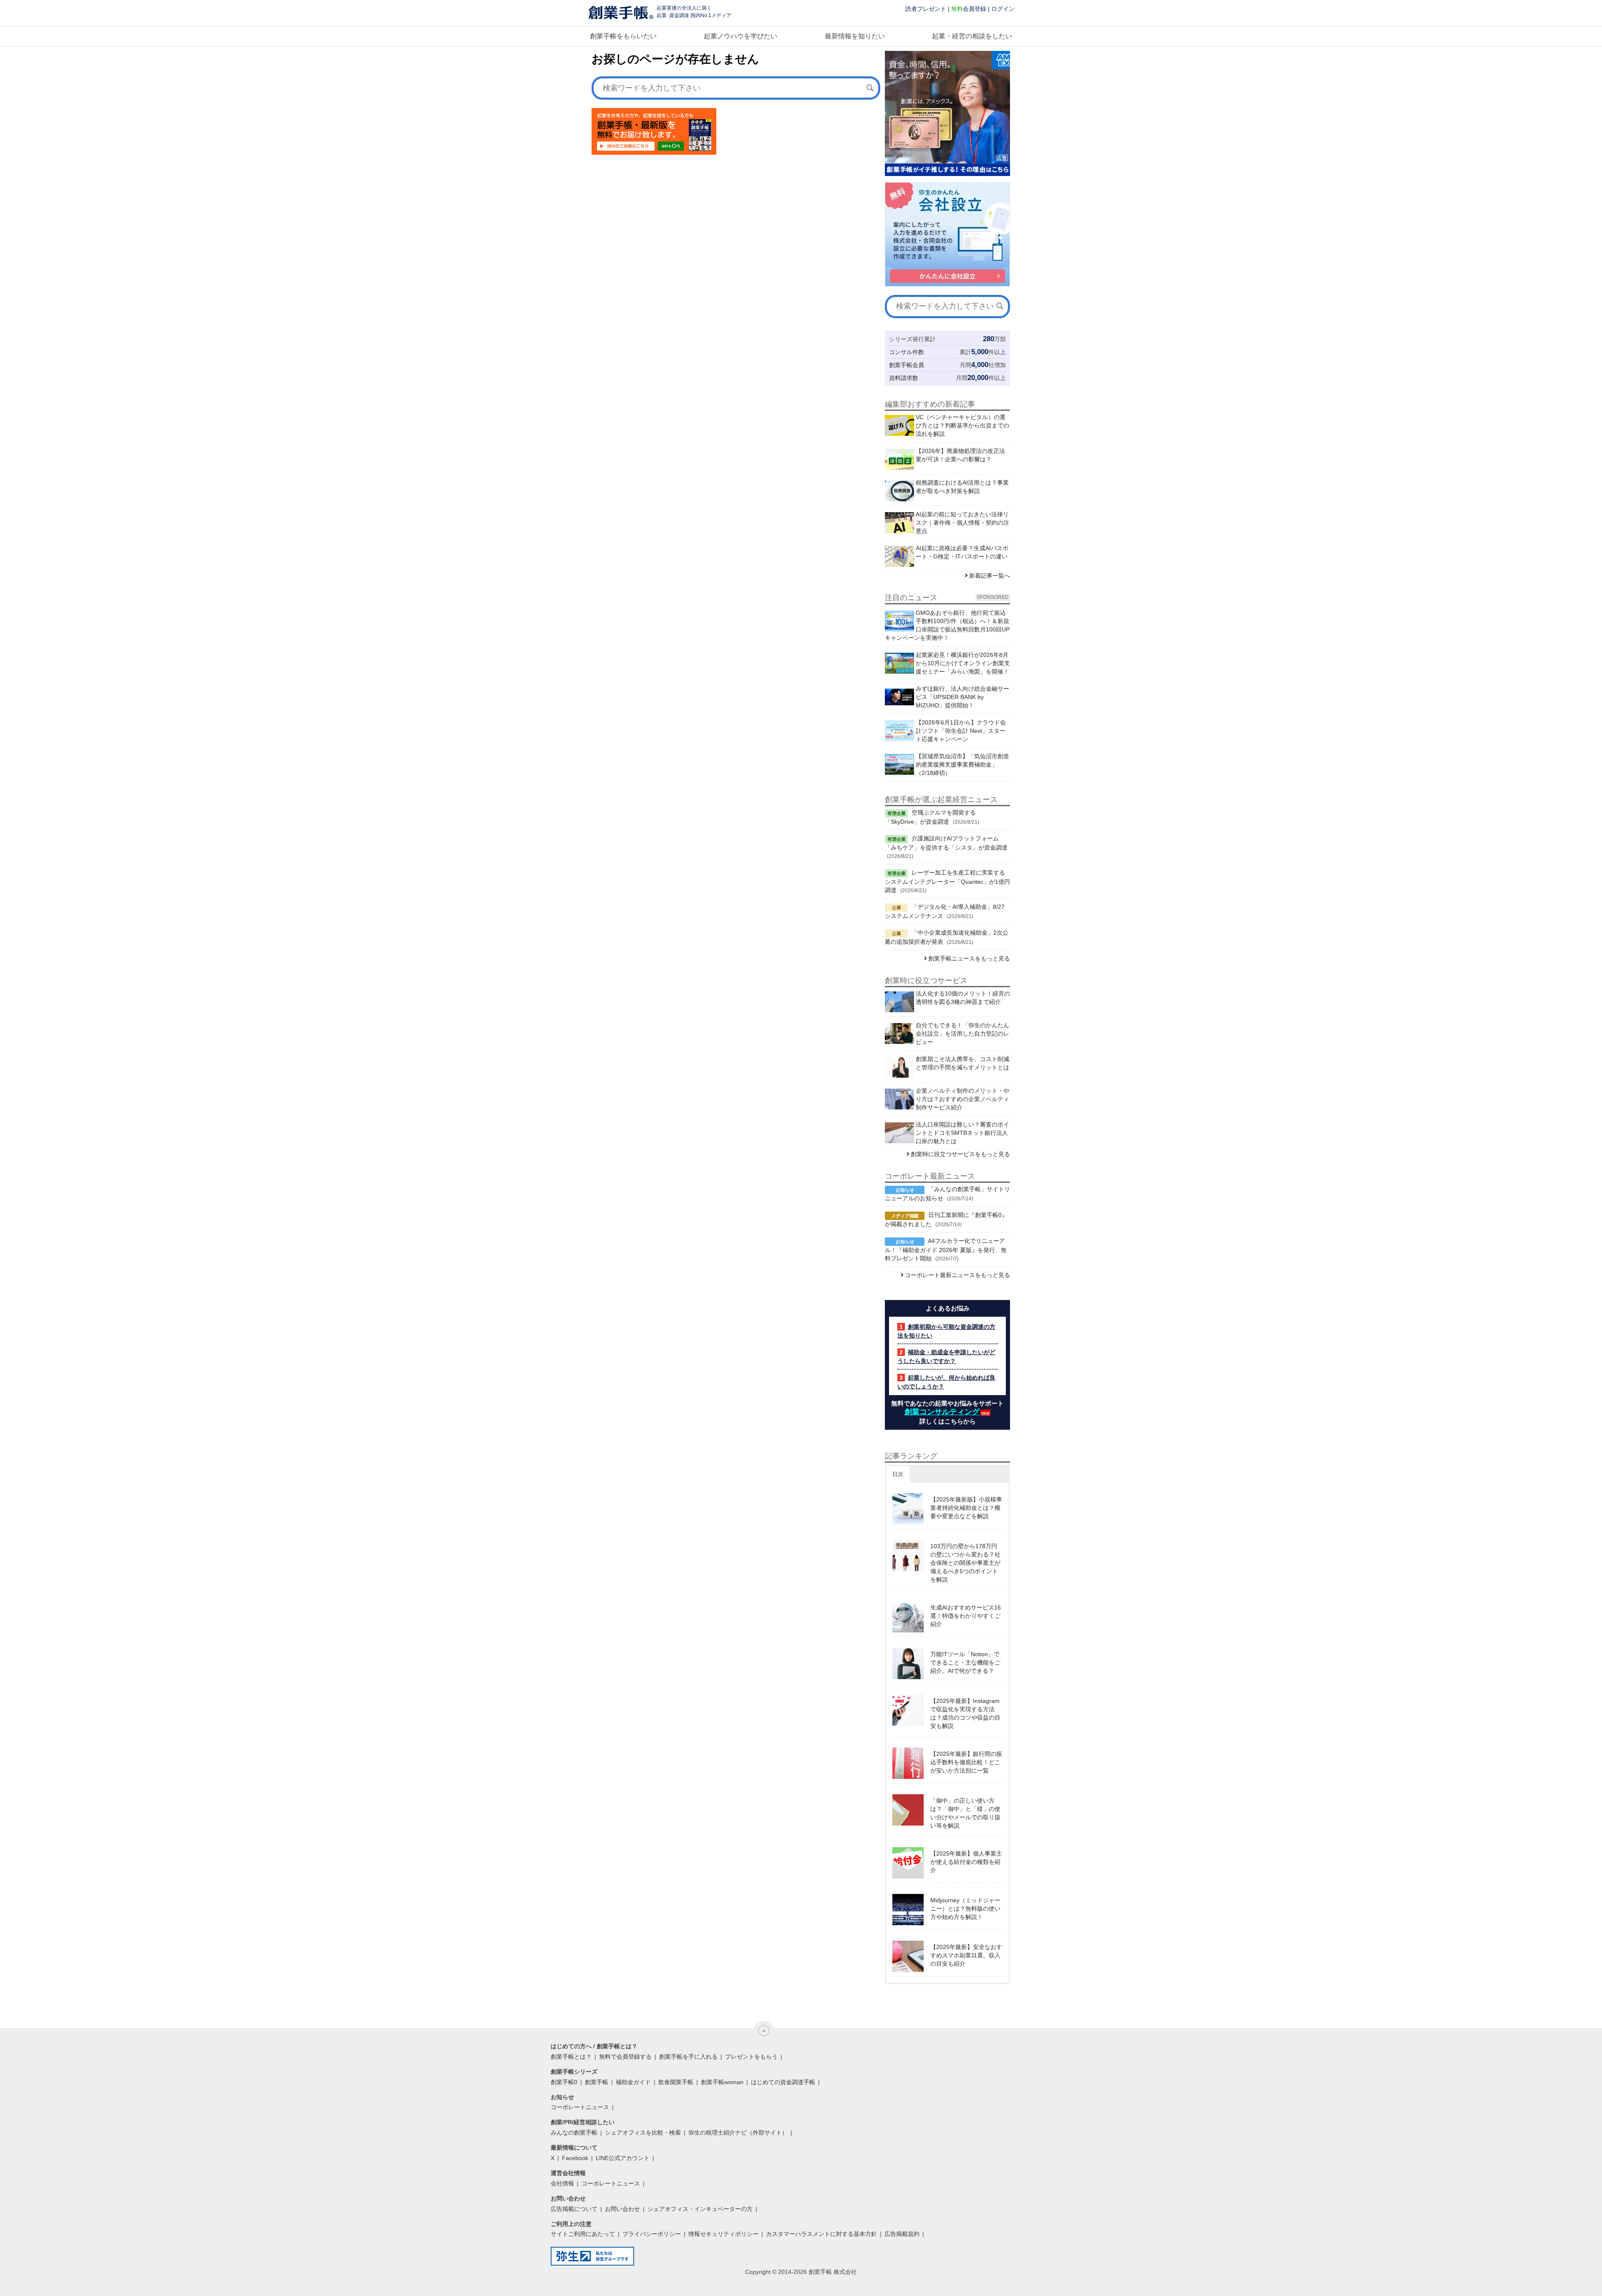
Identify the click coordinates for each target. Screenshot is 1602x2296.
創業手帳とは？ (571, 2057)
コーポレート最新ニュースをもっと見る (957, 1275)
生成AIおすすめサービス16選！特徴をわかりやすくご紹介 (966, 1616)
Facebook (575, 2158)
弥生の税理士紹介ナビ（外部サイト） (738, 2133)
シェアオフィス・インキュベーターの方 (700, 2209)
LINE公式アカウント (623, 2158)
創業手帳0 (564, 2082)
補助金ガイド (633, 2082)
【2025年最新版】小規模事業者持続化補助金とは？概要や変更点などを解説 (966, 1508)
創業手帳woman (722, 2082)
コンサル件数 (907, 352)
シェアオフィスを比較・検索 (643, 2133)
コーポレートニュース (580, 2107)
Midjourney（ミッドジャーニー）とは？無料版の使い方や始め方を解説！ (965, 1909)
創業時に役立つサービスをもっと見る (960, 1154)
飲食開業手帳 (676, 2082)
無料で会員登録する (625, 2057)
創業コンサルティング (942, 1412)
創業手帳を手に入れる (688, 2057)
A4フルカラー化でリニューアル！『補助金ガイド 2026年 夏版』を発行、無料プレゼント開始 (946, 1250)
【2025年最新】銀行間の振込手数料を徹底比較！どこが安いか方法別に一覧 (966, 1762)
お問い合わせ (622, 2209)
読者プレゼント (926, 9)
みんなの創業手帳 (574, 2133)
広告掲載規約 (902, 2234)
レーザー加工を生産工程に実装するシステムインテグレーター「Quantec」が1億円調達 (947, 881)
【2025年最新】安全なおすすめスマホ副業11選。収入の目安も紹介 (966, 1955)
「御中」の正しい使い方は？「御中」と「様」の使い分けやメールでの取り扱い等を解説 (965, 1813)
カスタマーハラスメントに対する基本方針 (821, 2234)
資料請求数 (904, 378)
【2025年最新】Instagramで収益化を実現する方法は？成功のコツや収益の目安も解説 (965, 1713)
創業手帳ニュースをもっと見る (969, 958)
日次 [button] (898, 1474)
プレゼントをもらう (751, 2057)
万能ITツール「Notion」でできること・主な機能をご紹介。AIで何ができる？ (965, 1662)
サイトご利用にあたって (583, 2234)
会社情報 (562, 2183)
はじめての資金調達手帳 (783, 2082)
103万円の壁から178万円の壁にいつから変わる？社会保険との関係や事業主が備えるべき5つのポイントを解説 (965, 1563)
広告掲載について (574, 2209)
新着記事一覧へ (990, 576)
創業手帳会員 (907, 365)
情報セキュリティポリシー (723, 2234)
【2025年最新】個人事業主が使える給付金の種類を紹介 (966, 1862)
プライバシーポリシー (652, 2234)
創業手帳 (597, 2082)
